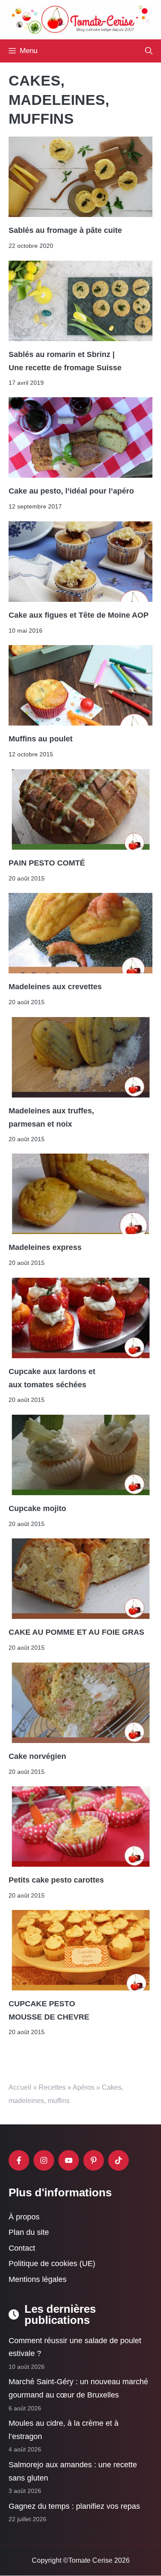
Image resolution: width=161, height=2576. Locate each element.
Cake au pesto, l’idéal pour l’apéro (71, 491)
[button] (149, 51)
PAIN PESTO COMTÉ (47, 863)
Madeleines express (45, 1248)
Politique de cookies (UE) (52, 2264)
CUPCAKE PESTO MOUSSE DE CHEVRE (49, 2011)
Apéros (84, 2087)
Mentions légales (38, 2279)
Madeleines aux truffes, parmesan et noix (51, 1117)
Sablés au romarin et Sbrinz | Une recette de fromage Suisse (65, 361)
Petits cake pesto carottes (56, 1880)
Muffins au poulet (41, 739)
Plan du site (29, 2233)
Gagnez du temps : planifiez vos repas (74, 2506)
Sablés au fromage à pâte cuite (65, 231)
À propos (24, 2217)
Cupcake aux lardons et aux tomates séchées (52, 1378)
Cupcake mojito (37, 1508)
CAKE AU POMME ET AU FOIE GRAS (76, 1633)
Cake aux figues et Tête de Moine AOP (79, 615)
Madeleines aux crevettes (55, 987)
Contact (22, 2248)
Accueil (20, 2087)
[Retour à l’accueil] (80, 19)
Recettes (52, 2087)
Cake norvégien (37, 1756)
